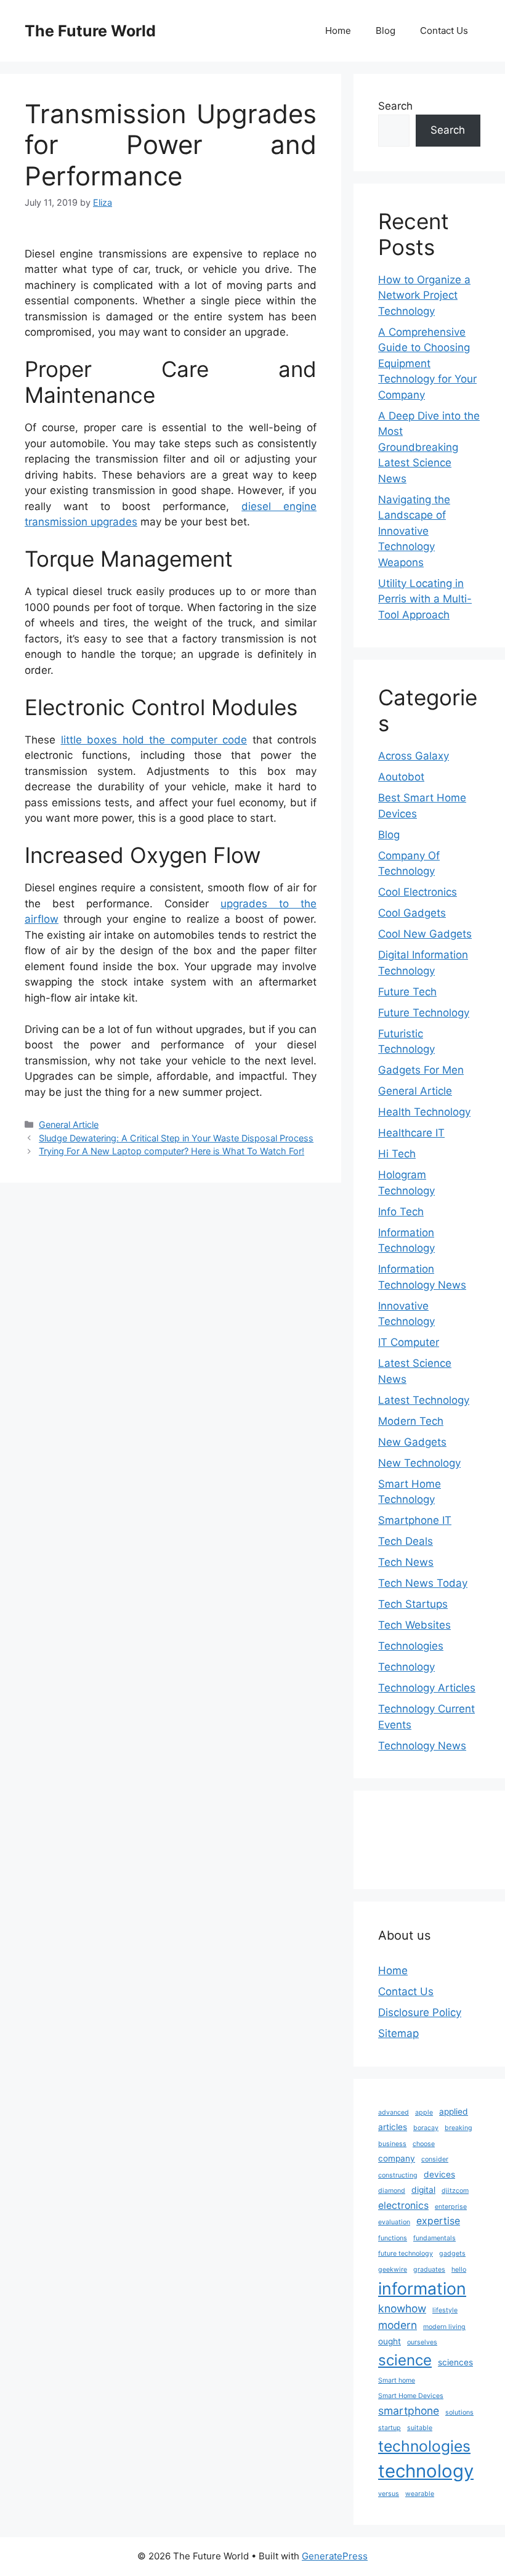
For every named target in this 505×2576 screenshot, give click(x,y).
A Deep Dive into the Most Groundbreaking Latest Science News (429, 447)
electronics (403, 2205)
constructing (398, 2175)
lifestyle (445, 2310)
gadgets (452, 2254)
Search (395, 106)
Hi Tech (397, 1154)
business (392, 2144)
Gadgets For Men (421, 1070)
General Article (69, 1124)
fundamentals (434, 2238)
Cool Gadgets (412, 913)
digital (423, 2190)
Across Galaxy (414, 756)
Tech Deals (406, 1541)
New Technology (419, 1463)
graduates (429, 2270)
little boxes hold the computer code (154, 740)
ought (390, 2341)
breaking (459, 2128)
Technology (406, 1667)
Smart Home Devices (411, 2396)
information (422, 2288)
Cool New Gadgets (425, 934)
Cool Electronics (418, 892)
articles (393, 2127)
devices (439, 2174)
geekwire (393, 2270)
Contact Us (444, 30)
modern (398, 2325)
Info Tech (401, 1212)
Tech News (406, 1562)
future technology (406, 2254)
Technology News (422, 1746)
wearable (420, 2494)
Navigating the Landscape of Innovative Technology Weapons (414, 531)
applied (454, 2112)
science (405, 2360)
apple (424, 2112)
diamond (392, 2191)
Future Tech (407, 992)
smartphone (409, 2411)
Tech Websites (414, 1625)
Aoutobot (401, 777)
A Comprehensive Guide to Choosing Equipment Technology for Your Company (427, 363)
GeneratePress (335, 2556)
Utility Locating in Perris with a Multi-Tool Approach (425, 599)
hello (459, 2270)
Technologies (411, 1646)
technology (426, 2471)
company (397, 2158)
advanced (394, 2112)
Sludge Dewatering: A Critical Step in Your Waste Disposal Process (176, 1138)
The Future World (90, 31)
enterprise (451, 2207)
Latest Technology (424, 1400)
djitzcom (455, 2191)
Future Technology (424, 1013)
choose (424, 2144)
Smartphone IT (415, 1520)
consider (435, 2159)
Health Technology (424, 1112)
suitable (420, 2428)
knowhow (402, 2308)
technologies (424, 2446)
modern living (444, 2327)
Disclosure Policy (420, 2012)
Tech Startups (413, 1604)
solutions (459, 2412)
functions (393, 2238)
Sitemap (398, 2033)
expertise (438, 2221)
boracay (426, 2128)
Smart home (397, 2380)
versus (389, 2494)
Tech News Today (423, 1583)
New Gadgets (412, 1442)
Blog (386, 30)
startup (390, 2428)
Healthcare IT (411, 1133)
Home (338, 30)
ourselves (422, 2342)
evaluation (394, 2222)
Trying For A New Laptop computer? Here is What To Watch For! (172, 1151)
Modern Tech (411, 1421)
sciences (455, 2362)
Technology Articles (427, 1688)
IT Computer (409, 1342)
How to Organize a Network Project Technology (424, 295)
